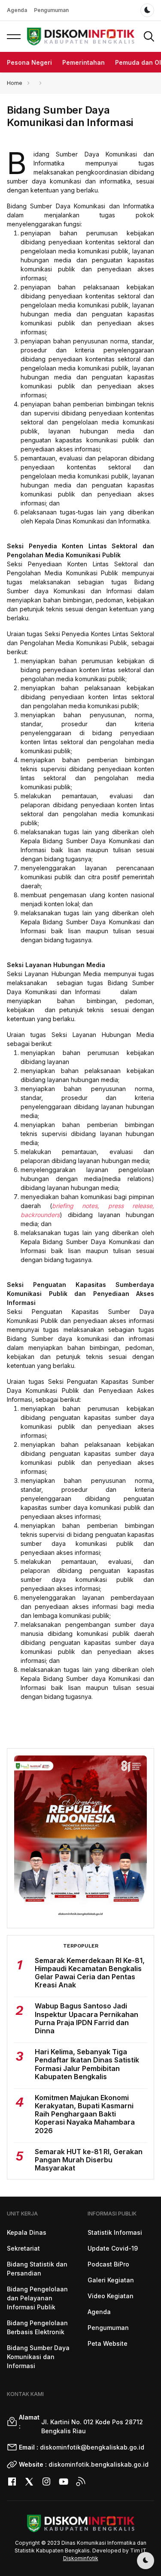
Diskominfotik (81, 2558)
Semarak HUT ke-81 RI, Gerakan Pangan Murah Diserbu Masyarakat (89, 2160)
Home (15, 83)
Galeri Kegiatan (111, 2280)
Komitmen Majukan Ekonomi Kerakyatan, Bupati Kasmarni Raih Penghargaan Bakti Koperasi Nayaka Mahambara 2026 (85, 2114)
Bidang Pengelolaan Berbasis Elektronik (37, 2327)
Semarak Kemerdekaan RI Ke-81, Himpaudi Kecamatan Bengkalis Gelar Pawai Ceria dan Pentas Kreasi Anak (90, 1973)
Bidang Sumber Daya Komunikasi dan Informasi (38, 2357)
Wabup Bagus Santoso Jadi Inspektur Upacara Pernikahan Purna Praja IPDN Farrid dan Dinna (87, 2018)
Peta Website (108, 2343)
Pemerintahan (84, 62)
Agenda (17, 10)
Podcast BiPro (108, 2264)
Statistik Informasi (115, 2232)
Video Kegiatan (111, 2296)
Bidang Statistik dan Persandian (37, 2269)
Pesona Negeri (29, 62)
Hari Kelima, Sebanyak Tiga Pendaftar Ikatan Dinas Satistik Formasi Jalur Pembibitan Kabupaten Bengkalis (87, 2064)
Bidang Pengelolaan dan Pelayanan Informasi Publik (37, 2298)
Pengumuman (51, 10)
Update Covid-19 (113, 2248)
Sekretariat (23, 2248)
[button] (14, 36)
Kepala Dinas (27, 2232)
